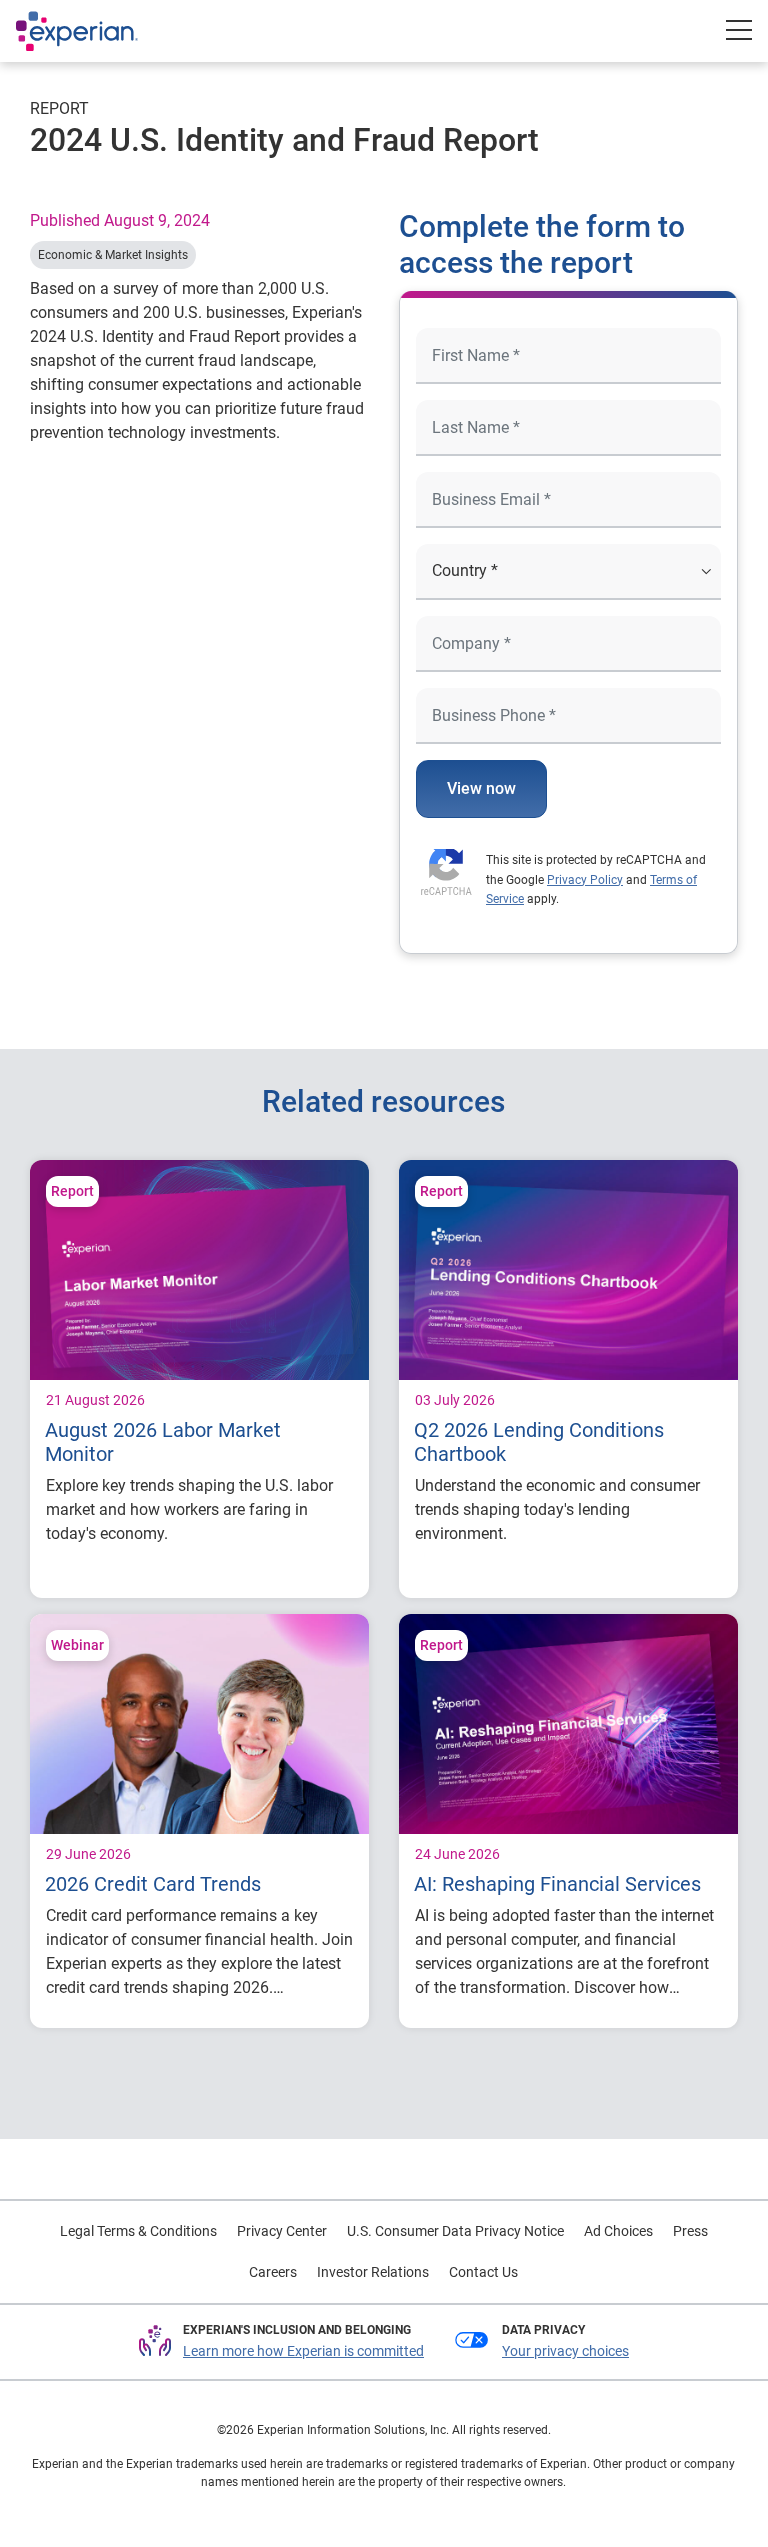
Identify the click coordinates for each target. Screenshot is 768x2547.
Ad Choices (618, 2231)
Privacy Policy (585, 880)
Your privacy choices (565, 2351)
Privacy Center (282, 2231)
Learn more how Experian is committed (303, 2351)
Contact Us (483, 2272)
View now (481, 788)
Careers (273, 2272)
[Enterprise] (97, 31)
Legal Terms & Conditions (138, 2231)
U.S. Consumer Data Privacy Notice (455, 2231)
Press (690, 2231)
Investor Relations (373, 2272)
